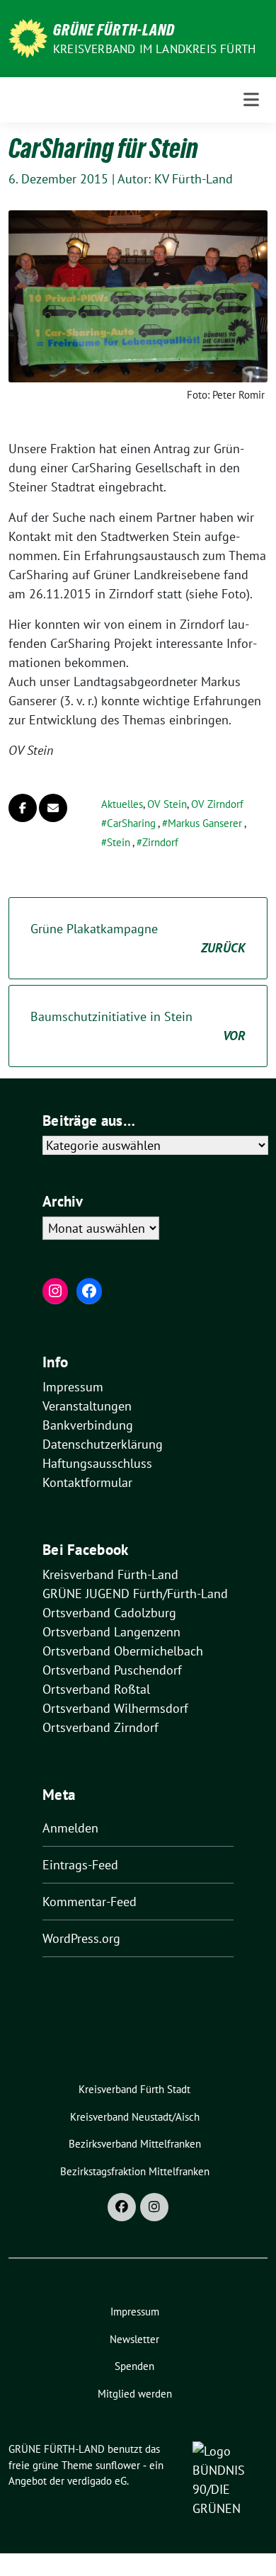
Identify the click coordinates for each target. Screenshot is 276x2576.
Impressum (73, 1387)
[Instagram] (154, 2207)
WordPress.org (81, 1938)
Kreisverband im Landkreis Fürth (154, 49)
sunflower (118, 2465)
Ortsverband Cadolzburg (109, 1613)
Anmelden (70, 1828)
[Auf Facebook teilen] (23, 808)
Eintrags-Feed (80, 1865)
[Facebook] (122, 2207)
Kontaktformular (87, 1482)
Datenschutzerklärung (103, 1444)
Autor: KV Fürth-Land (175, 179)
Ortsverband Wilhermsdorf (115, 1708)
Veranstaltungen (87, 1406)
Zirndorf (160, 842)
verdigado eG (97, 2481)
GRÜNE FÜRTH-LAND (114, 30)
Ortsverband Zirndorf (100, 1727)
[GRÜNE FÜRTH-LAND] (28, 37)
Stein (119, 842)
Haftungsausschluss (97, 1463)
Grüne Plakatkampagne (138, 938)
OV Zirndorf (217, 804)
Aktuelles (122, 804)
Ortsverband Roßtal (96, 1689)
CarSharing (131, 823)
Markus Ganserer (205, 823)
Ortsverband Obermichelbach (123, 1651)
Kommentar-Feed (90, 1902)
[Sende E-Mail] (53, 808)
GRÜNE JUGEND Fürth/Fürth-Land (135, 1594)
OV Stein (167, 804)
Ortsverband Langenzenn (111, 1632)
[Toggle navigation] (251, 100)
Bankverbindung (88, 1425)
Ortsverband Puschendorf (112, 1670)
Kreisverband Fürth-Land (110, 1574)
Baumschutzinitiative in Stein (138, 1026)
